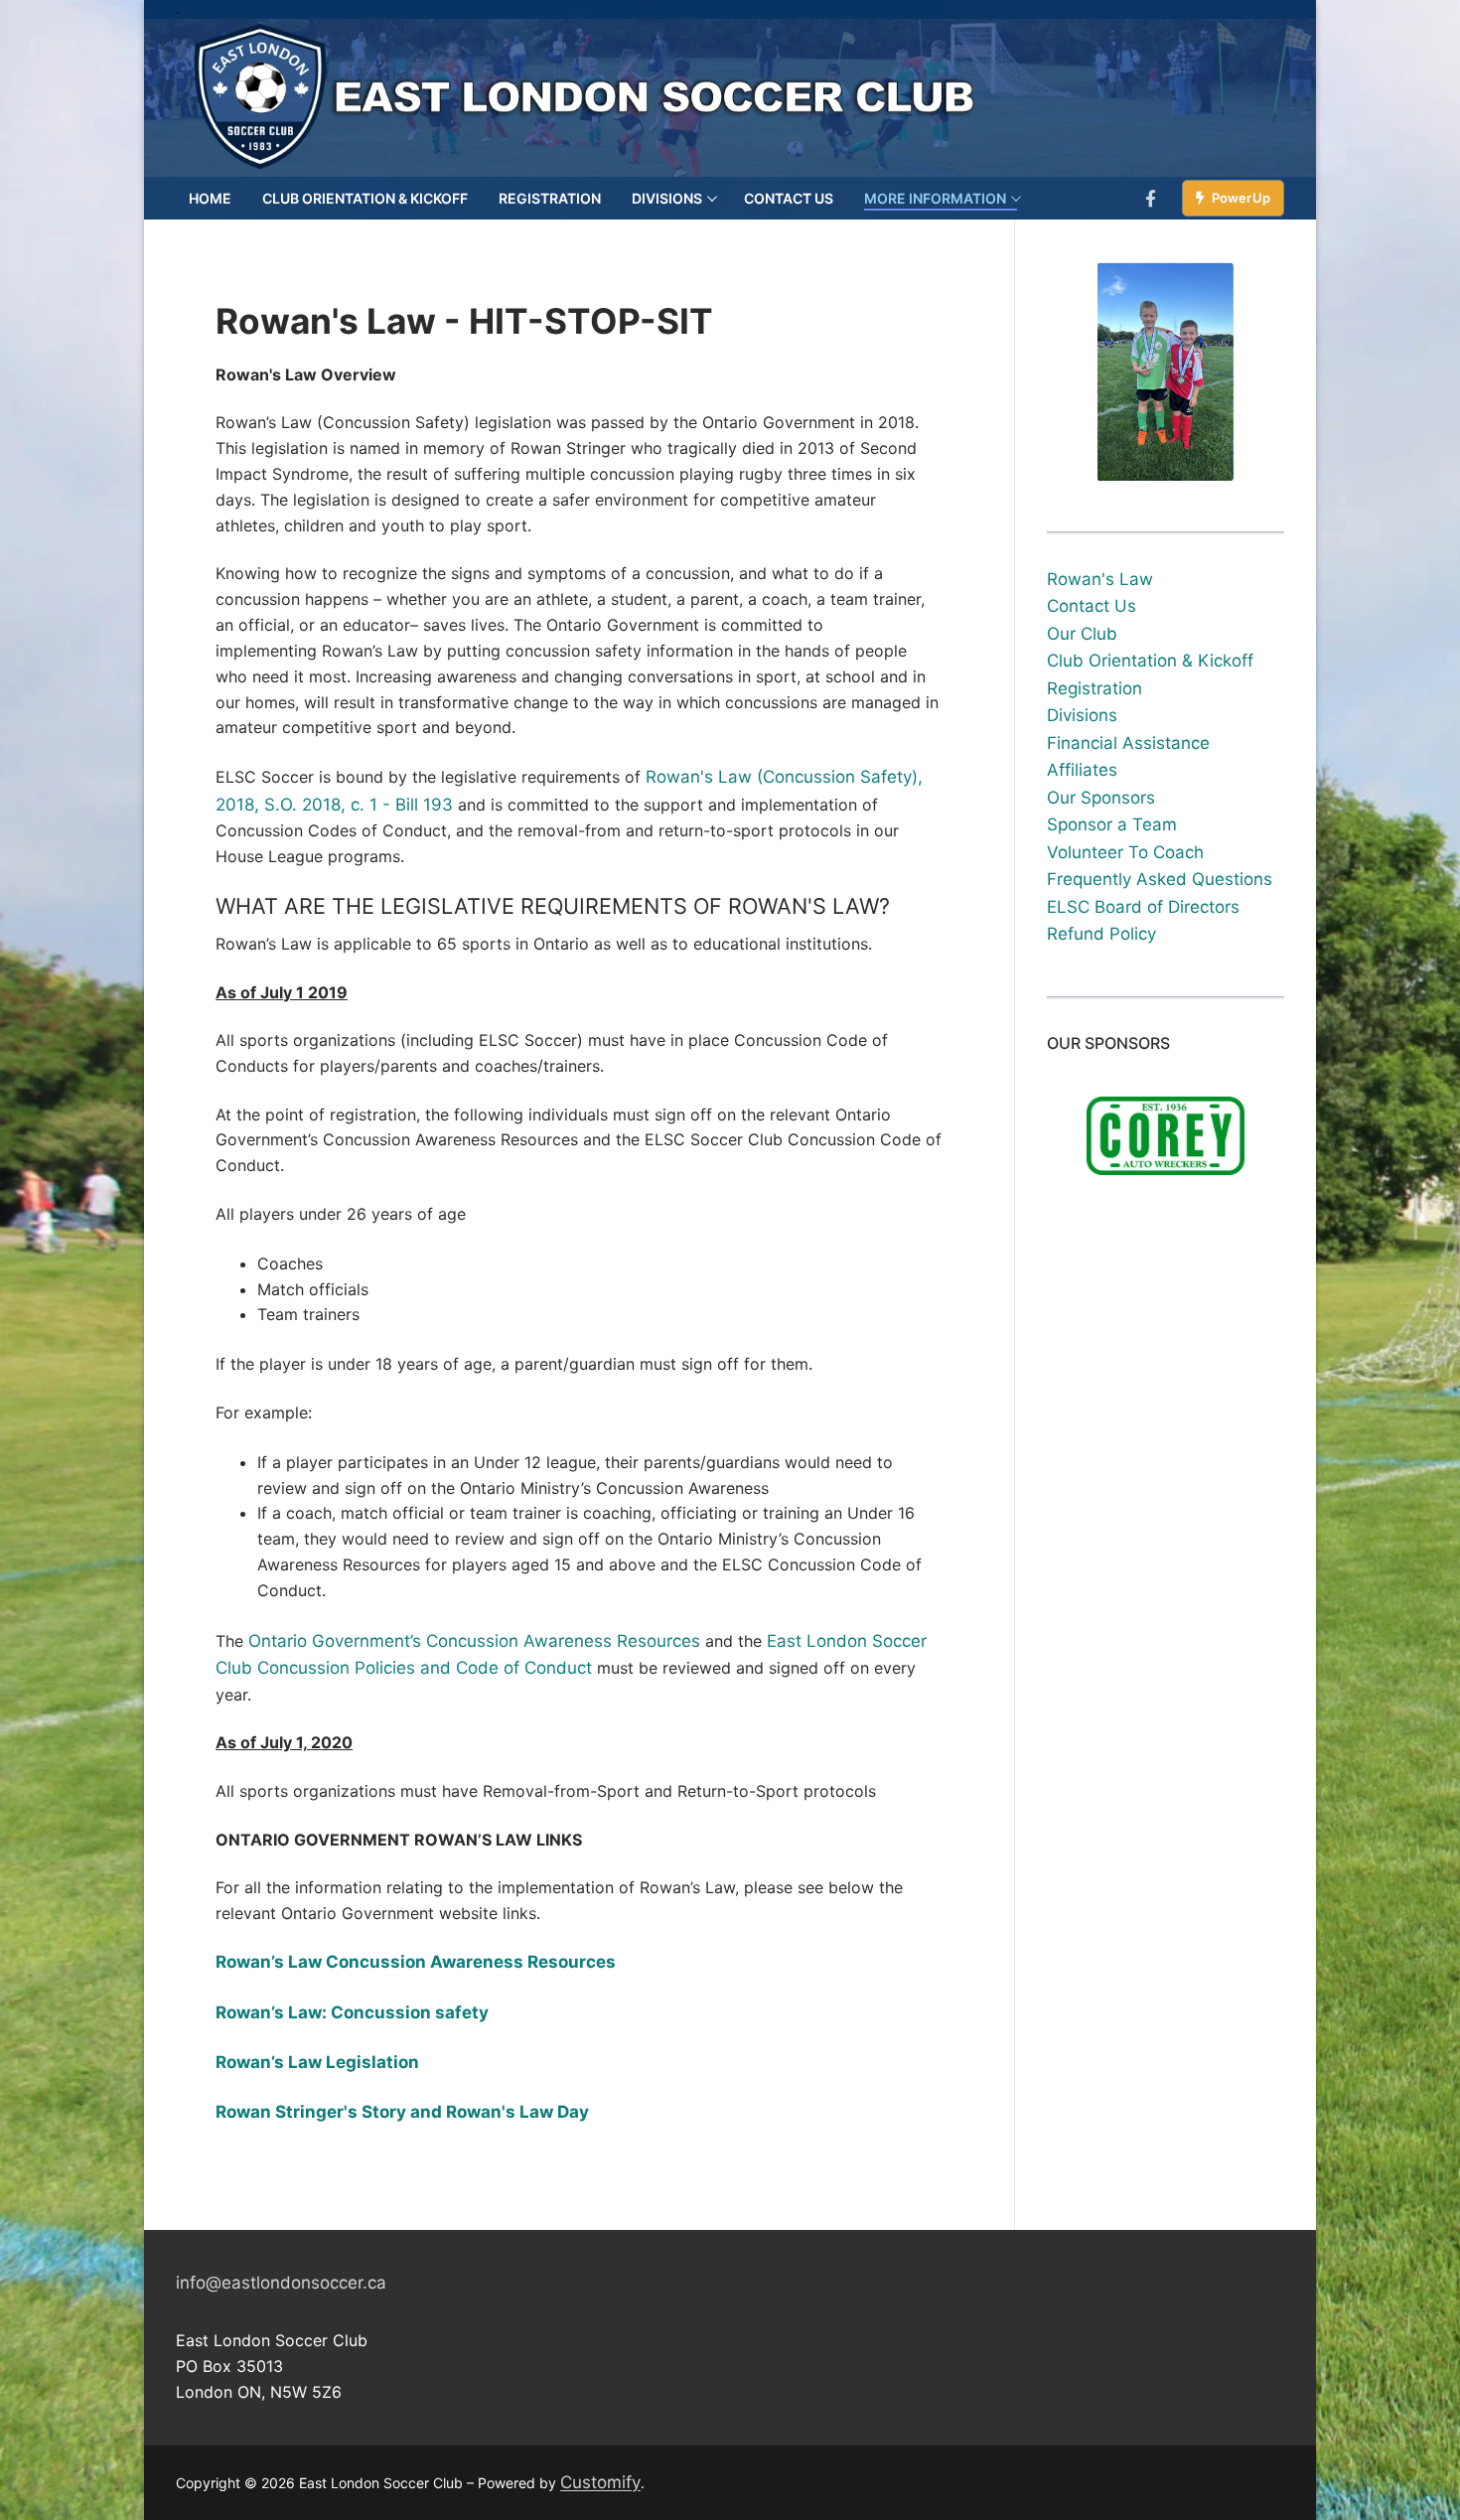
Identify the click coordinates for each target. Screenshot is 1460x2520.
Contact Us (1092, 606)
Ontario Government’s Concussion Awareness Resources (474, 1641)
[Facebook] (1152, 198)
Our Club (1082, 634)
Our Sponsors (1101, 798)
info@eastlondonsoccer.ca (281, 2283)
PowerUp (1239, 198)
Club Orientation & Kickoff (1150, 661)
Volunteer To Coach (1125, 852)
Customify (600, 2482)
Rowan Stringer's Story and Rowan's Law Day (402, 2112)
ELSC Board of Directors (1143, 907)
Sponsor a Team (1112, 824)
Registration (1095, 688)
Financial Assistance (1128, 743)
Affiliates (1082, 770)
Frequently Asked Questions (1160, 879)
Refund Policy (1101, 934)
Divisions (1082, 715)
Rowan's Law (1100, 579)
